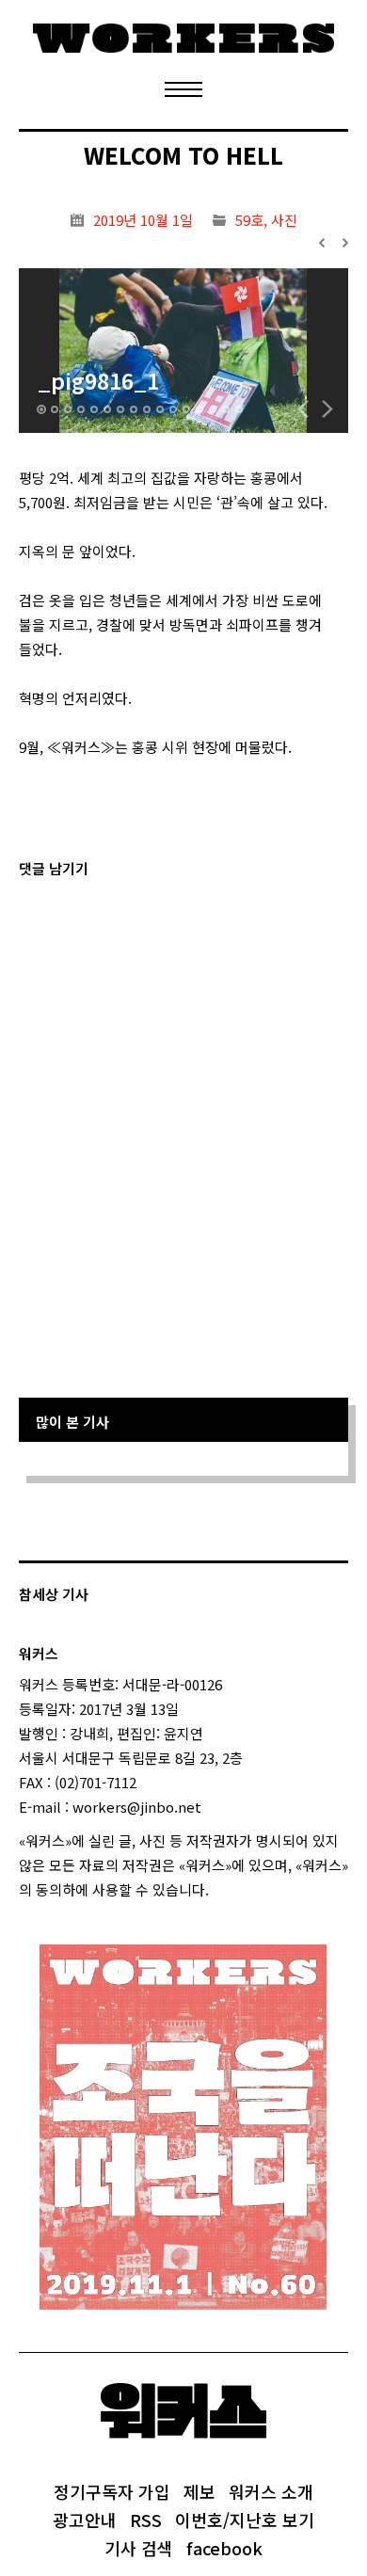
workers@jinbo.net (137, 1807)
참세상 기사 (54, 1594)
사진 (284, 220)
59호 (249, 220)
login (226, 1889)
